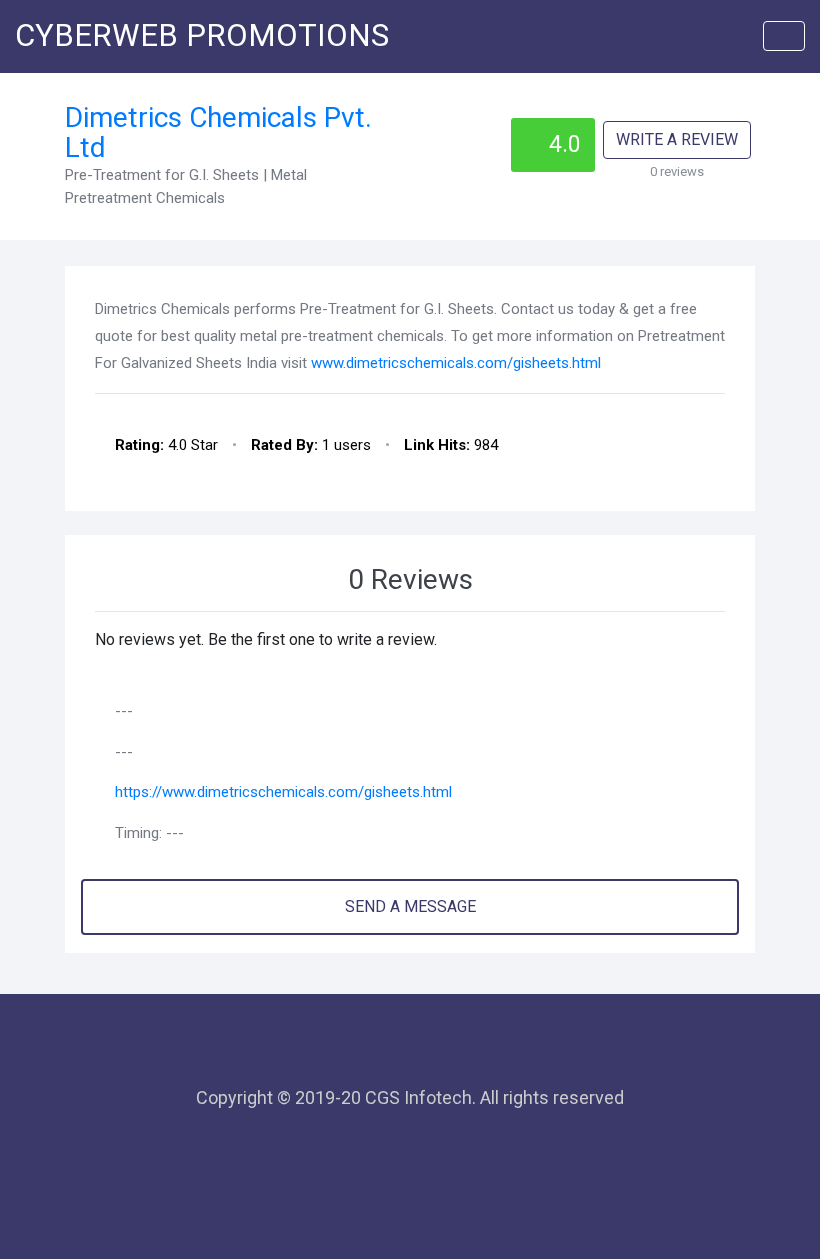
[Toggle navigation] (784, 36)
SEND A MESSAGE (410, 906)
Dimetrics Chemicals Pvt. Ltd (218, 133)
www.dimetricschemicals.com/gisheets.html (456, 363)
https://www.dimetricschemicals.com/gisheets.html (283, 792)
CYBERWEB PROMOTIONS (202, 35)
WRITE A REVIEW (677, 139)
